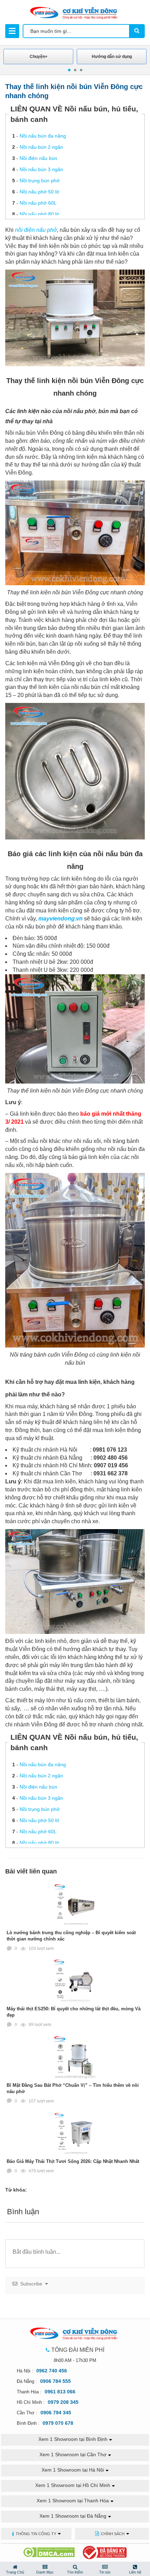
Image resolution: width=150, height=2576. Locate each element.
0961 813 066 (60, 2392)
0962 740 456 (52, 2371)
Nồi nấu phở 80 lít (39, 214)
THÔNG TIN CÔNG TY (36, 2534)
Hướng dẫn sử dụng (112, 57)
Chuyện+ (39, 57)
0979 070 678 (58, 2423)
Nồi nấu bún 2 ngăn (41, 147)
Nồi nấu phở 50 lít (39, 192)
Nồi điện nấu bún (38, 158)
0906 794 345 (56, 2413)
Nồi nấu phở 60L (38, 203)
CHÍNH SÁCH (113, 2534)
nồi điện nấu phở (36, 230)
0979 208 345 (63, 2402)
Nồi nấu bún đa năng (43, 136)
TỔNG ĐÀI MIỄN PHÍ (78, 2350)
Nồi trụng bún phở (40, 181)
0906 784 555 (55, 2381)
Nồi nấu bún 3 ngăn (41, 169)
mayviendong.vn (61, 919)
